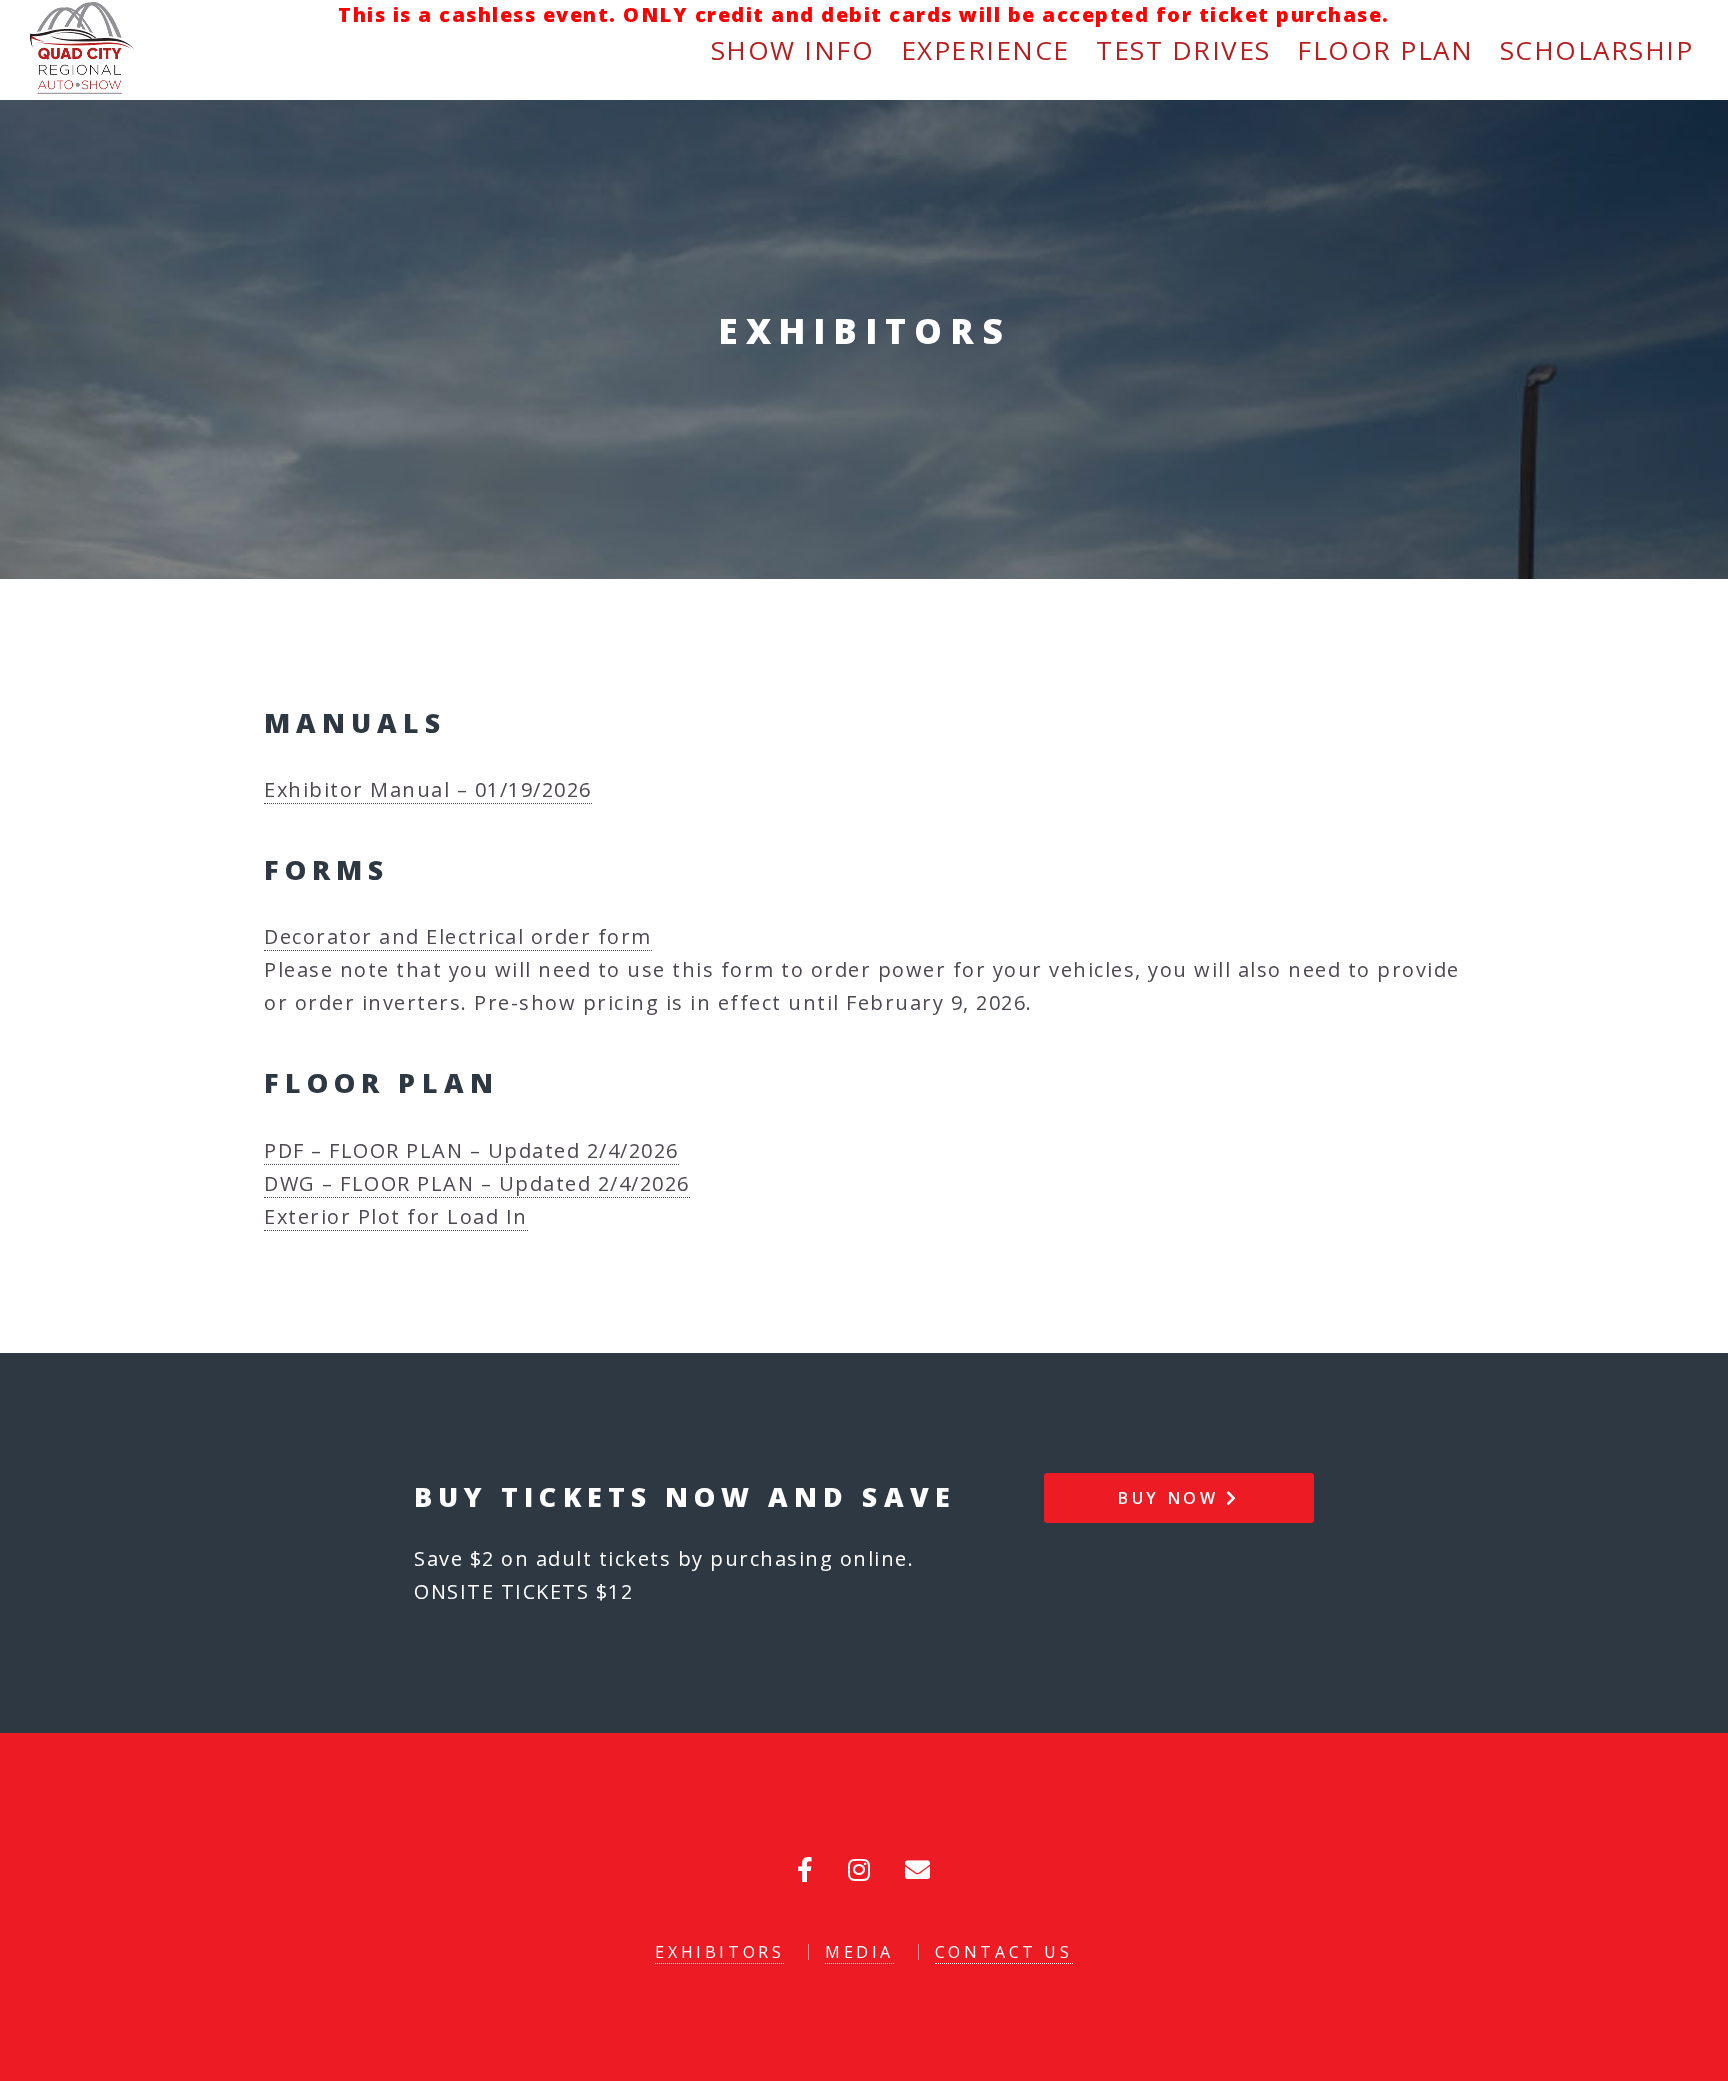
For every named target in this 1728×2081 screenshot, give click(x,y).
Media (859, 1952)
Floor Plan (1385, 50)
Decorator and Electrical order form (458, 936)
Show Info (793, 50)
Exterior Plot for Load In (396, 1216)
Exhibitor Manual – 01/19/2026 (428, 789)
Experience (985, 50)
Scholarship (1597, 50)
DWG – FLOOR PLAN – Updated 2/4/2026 (477, 1183)
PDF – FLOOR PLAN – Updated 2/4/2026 (471, 1150)
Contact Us (1004, 1952)
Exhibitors (719, 1952)
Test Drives (1183, 50)
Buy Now (1172, 1498)
